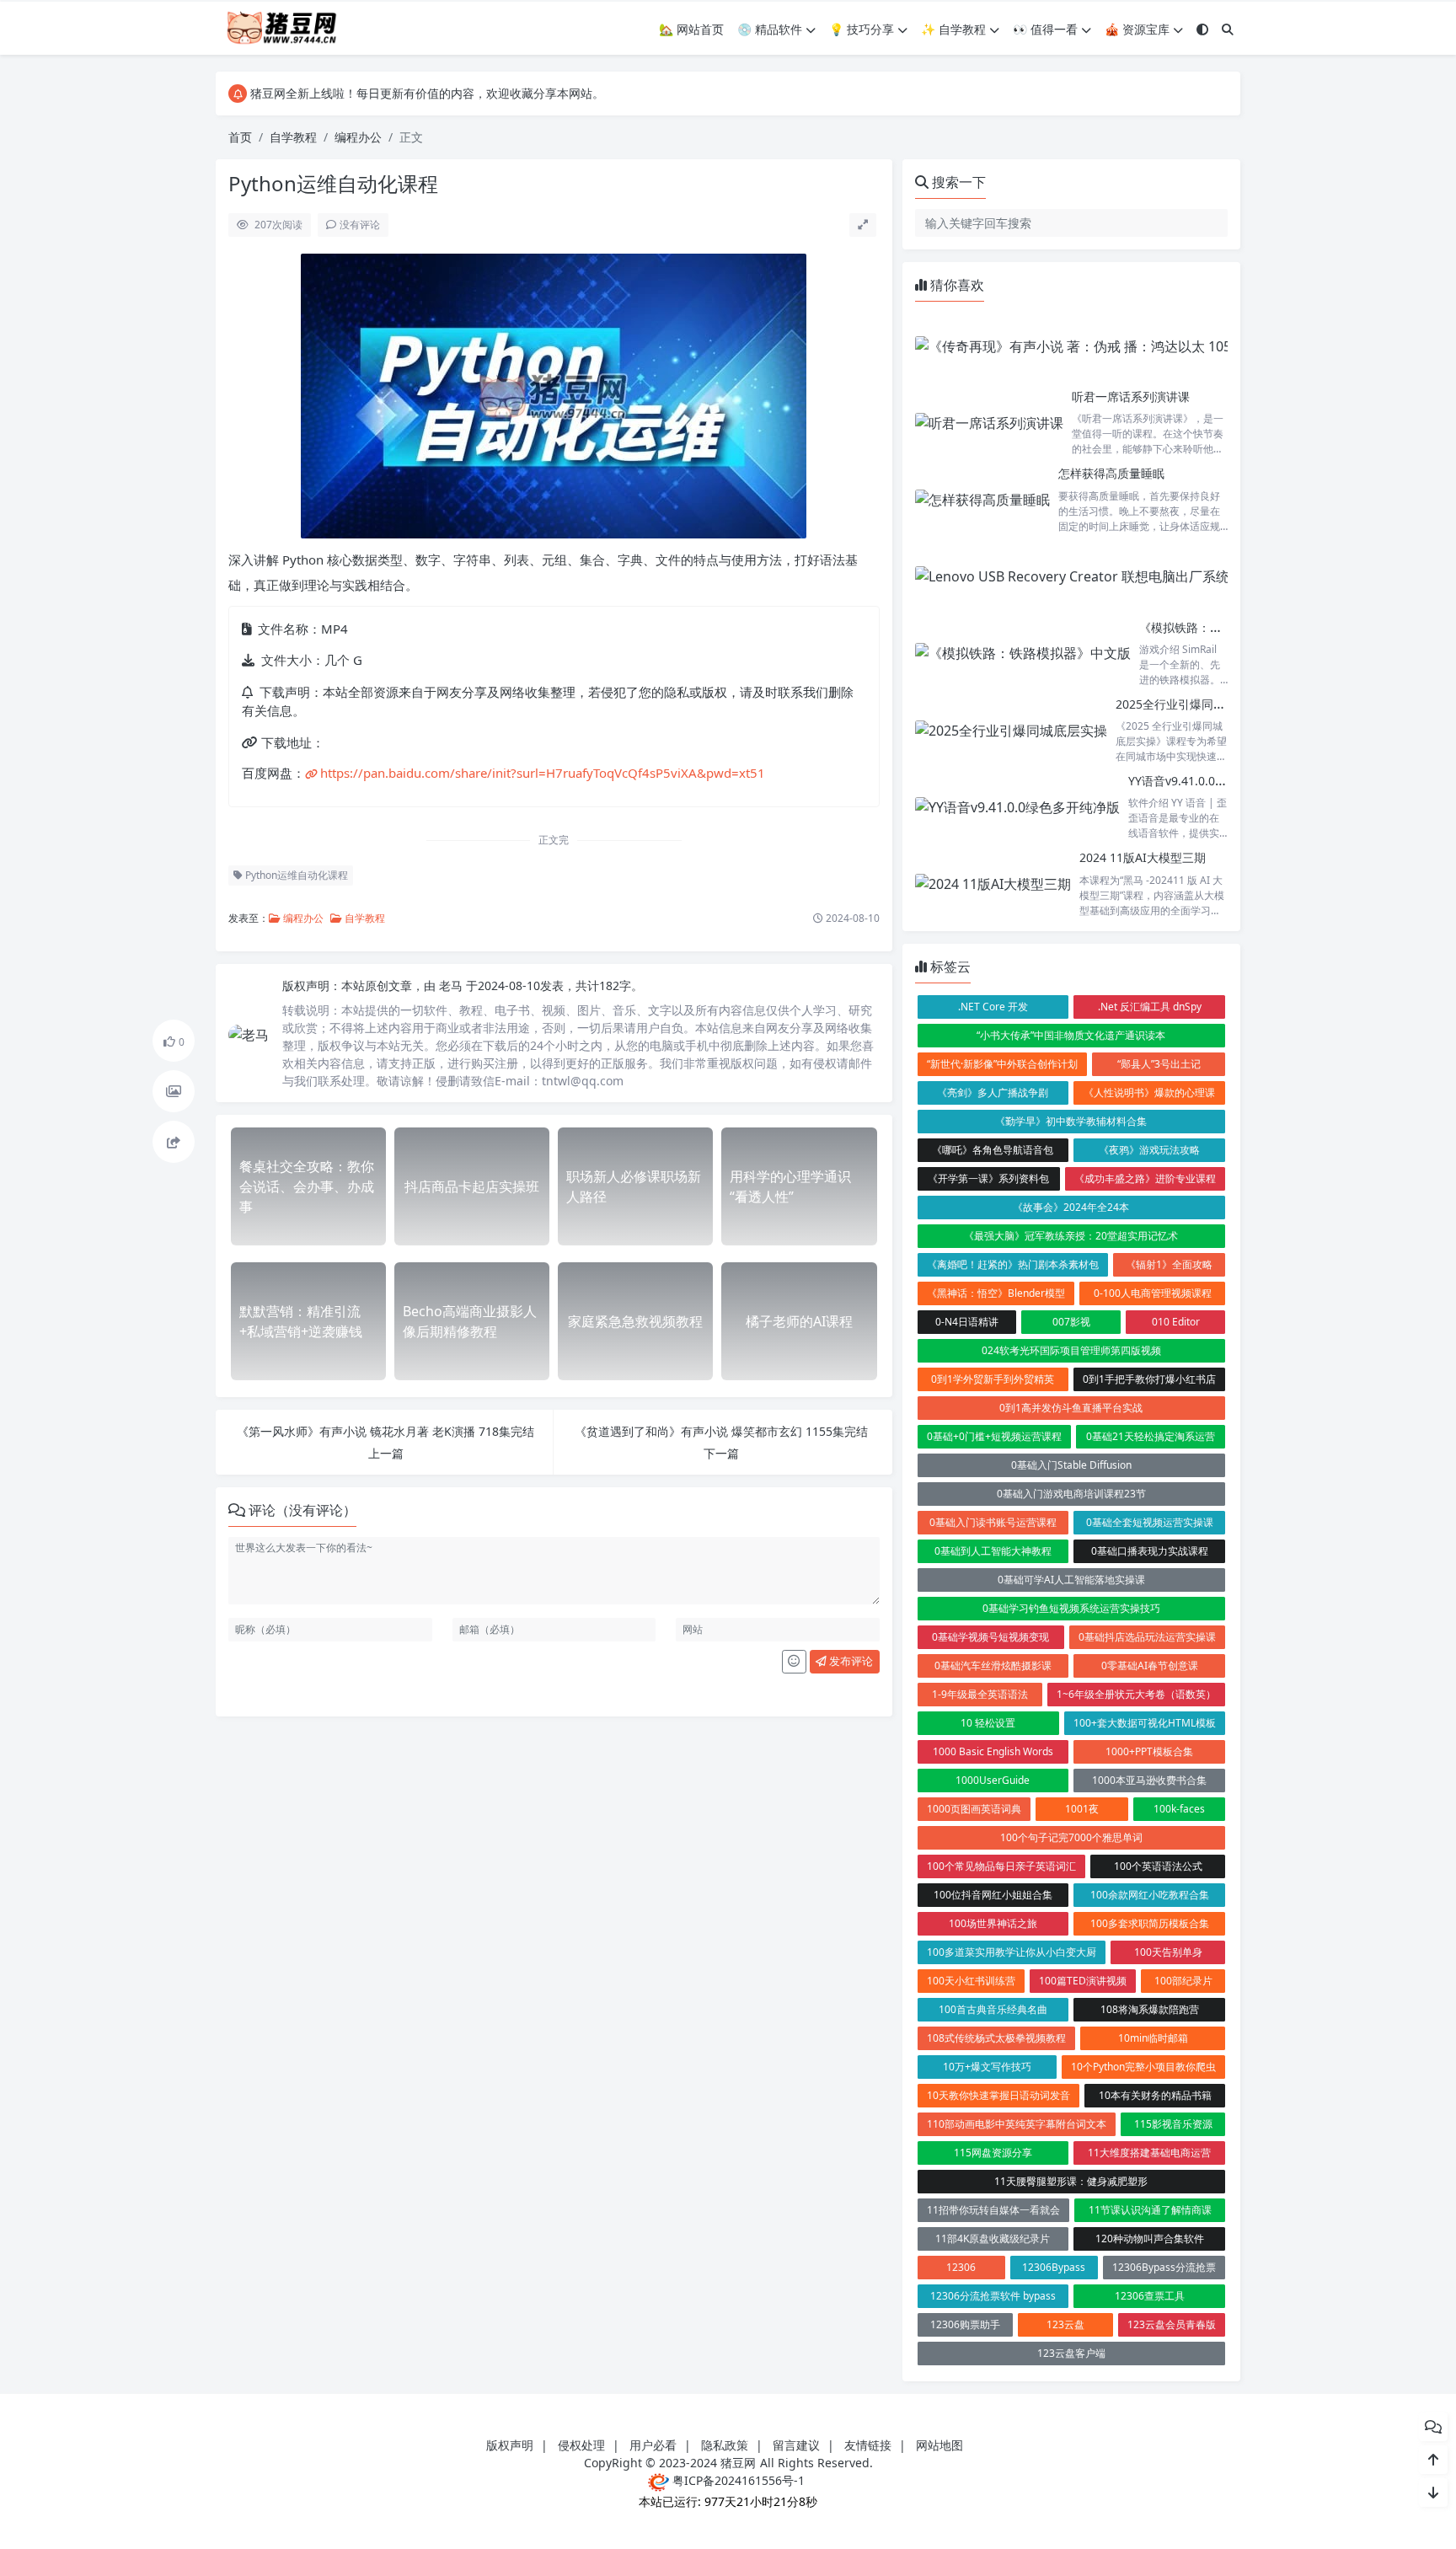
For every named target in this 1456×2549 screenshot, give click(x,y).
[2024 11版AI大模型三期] (993, 884)
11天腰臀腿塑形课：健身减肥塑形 (1071, 2181)
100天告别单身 (1168, 1952)
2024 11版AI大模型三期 (1143, 857)
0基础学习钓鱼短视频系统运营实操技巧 (1071, 1608)
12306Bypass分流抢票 (1164, 2267)
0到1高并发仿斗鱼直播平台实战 (1071, 1408)
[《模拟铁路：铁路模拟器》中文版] (1023, 653)
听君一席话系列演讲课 (1131, 396)
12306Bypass (1054, 2267)
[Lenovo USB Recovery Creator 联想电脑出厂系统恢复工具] (1099, 577)
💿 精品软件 (770, 29)
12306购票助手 (965, 2324)
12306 (961, 2267)
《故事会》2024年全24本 (1071, 1207)
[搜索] (1228, 29)
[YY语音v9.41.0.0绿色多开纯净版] (1017, 807)
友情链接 (868, 2445)
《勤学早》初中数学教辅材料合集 (1071, 1121)
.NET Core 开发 (993, 1007)
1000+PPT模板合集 (1149, 1751)
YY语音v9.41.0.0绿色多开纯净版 (1213, 781)
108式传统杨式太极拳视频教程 (996, 2038)
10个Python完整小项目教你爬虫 (1143, 2067)
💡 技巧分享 (862, 29)
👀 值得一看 (1045, 29)
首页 (240, 137)
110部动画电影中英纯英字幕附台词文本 (1017, 2124)
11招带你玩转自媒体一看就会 (993, 2210)
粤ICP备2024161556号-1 (737, 2480)
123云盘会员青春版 (1172, 2324)
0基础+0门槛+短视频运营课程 (994, 1436)
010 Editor (1176, 1322)
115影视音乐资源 (1173, 2124)
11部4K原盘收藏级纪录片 (993, 2238)
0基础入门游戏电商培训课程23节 (1071, 1494)
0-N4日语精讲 (967, 1322)
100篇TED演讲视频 (1083, 1981)
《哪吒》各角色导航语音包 (993, 1150)
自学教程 (293, 137)
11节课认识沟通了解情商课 (1150, 2210)
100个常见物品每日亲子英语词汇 (1001, 1866)
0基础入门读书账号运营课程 (993, 1522)
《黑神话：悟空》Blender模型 (996, 1293)
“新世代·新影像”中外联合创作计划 (1002, 1064)
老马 (452, 985)
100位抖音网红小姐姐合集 (993, 1895)
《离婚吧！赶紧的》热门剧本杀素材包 (1013, 1264)
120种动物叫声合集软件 (1150, 2238)
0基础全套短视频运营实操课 (1150, 1522)
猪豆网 (738, 2463)
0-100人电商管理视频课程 (1153, 1293)
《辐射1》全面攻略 (1169, 1264)
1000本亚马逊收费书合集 (1149, 1780)
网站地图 (939, 2445)
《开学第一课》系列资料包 (988, 1178)
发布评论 (850, 1661)
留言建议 (796, 2445)
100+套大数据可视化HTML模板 (1145, 1723)
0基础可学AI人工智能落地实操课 (1071, 1580)
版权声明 (510, 2445)
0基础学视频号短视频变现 (990, 1637)
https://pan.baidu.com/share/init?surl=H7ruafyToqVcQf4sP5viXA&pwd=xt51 (543, 773)
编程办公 (358, 137)
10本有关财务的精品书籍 (1155, 2095)
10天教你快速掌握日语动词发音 (998, 2095)
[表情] (794, 1662)
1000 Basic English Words (993, 1751)
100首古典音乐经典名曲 (993, 2009)
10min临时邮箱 (1153, 2038)
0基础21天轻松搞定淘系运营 (1151, 1436)
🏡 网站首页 (691, 29)
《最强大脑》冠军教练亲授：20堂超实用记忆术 (1071, 1236)
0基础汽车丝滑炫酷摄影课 (993, 1665)
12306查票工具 (1150, 2296)
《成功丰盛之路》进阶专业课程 (1145, 1178)
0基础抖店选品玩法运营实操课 (1147, 1637)
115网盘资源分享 (993, 2153)
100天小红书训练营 (971, 1981)
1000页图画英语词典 (974, 1809)
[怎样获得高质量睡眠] (982, 499)
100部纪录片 (1183, 1981)
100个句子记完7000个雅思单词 (1071, 1837)
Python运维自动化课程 (295, 875)
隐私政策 (725, 2445)
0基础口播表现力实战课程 (1150, 1551)
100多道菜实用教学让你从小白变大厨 (1012, 1952)
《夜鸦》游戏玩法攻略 (1149, 1150)
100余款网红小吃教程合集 (1150, 1895)
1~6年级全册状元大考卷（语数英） (1136, 1694)
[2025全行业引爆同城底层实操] (1011, 730)
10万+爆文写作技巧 (987, 2067)
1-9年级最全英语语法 (980, 1694)
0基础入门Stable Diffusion (1071, 1465)
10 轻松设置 (988, 1723)
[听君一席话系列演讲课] (989, 423)
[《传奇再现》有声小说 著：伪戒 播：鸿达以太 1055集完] (1090, 346)
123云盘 (1065, 2324)
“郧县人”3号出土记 (1159, 1064)
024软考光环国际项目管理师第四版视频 (1071, 1350)
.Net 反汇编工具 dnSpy (1150, 1007)
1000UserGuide (993, 1780)
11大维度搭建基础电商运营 (1149, 2153)
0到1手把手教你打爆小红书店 (1149, 1379)
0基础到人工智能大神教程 (993, 1551)
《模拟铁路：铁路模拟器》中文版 (1228, 627)
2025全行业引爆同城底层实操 (1194, 704)
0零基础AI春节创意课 (1150, 1665)
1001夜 (1082, 1809)
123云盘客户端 (1071, 2353)
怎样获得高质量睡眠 (1111, 473)
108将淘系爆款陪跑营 (1150, 2009)
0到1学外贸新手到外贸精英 (993, 1379)
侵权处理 (581, 2445)
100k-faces (1179, 1809)
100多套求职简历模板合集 (1150, 1923)
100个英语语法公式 (1158, 1866)
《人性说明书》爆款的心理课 (1149, 1092)
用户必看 (653, 2445)
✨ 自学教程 (953, 29)
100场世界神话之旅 (993, 1923)
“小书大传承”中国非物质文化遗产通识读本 (1071, 1035)
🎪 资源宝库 (1137, 29)
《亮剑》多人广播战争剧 (993, 1092)
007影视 (1071, 1322)
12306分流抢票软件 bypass (993, 2296)
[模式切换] (1202, 29)
